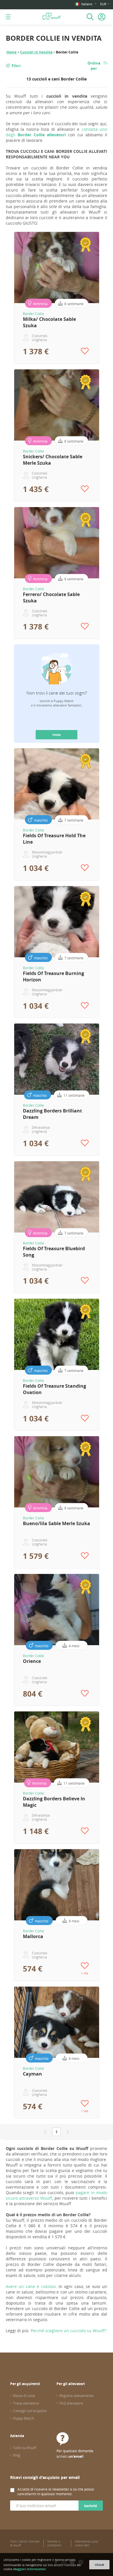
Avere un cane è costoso (31, 2286)
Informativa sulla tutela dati (86, 2543)
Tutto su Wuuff (25, 2448)
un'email (76, 2456)
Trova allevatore (26, 2403)
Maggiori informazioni (30, 2569)
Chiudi (99, 2565)
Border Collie (33, 314)
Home (11, 52)
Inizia (57, 735)
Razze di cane (24, 2396)
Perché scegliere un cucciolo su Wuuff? (69, 2331)
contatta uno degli (57, 132)
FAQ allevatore (71, 2403)
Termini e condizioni (54, 2543)
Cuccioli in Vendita (36, 52)
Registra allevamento (76, 2396)
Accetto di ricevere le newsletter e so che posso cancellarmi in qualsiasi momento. (56, 2491)
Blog (17, 2455)
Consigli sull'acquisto (30, 2411)
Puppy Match (23, 2418)
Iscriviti (91, 2506)
